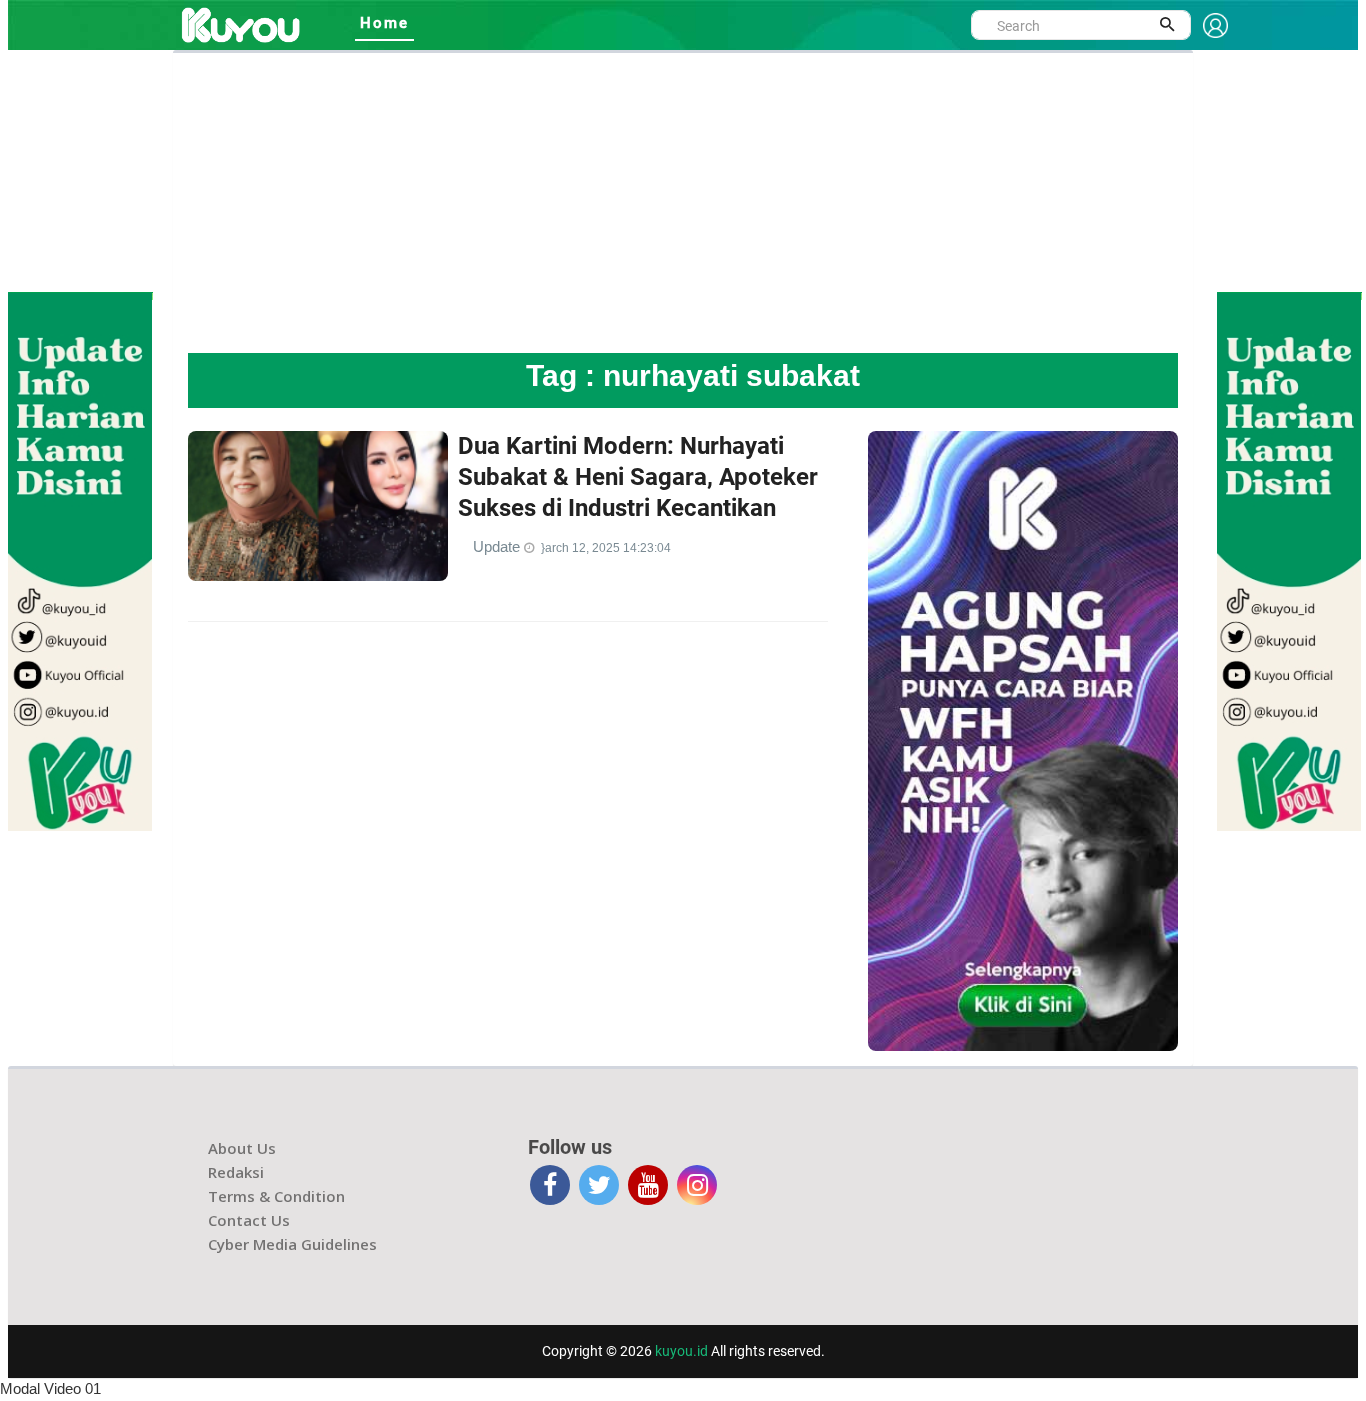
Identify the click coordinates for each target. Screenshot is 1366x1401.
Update (498, 546)
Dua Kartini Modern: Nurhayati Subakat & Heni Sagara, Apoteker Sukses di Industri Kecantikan (638, 477)
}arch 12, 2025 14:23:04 (606, 548)
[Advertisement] (683, 203)
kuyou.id (681, 1351)
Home (384, 23)
